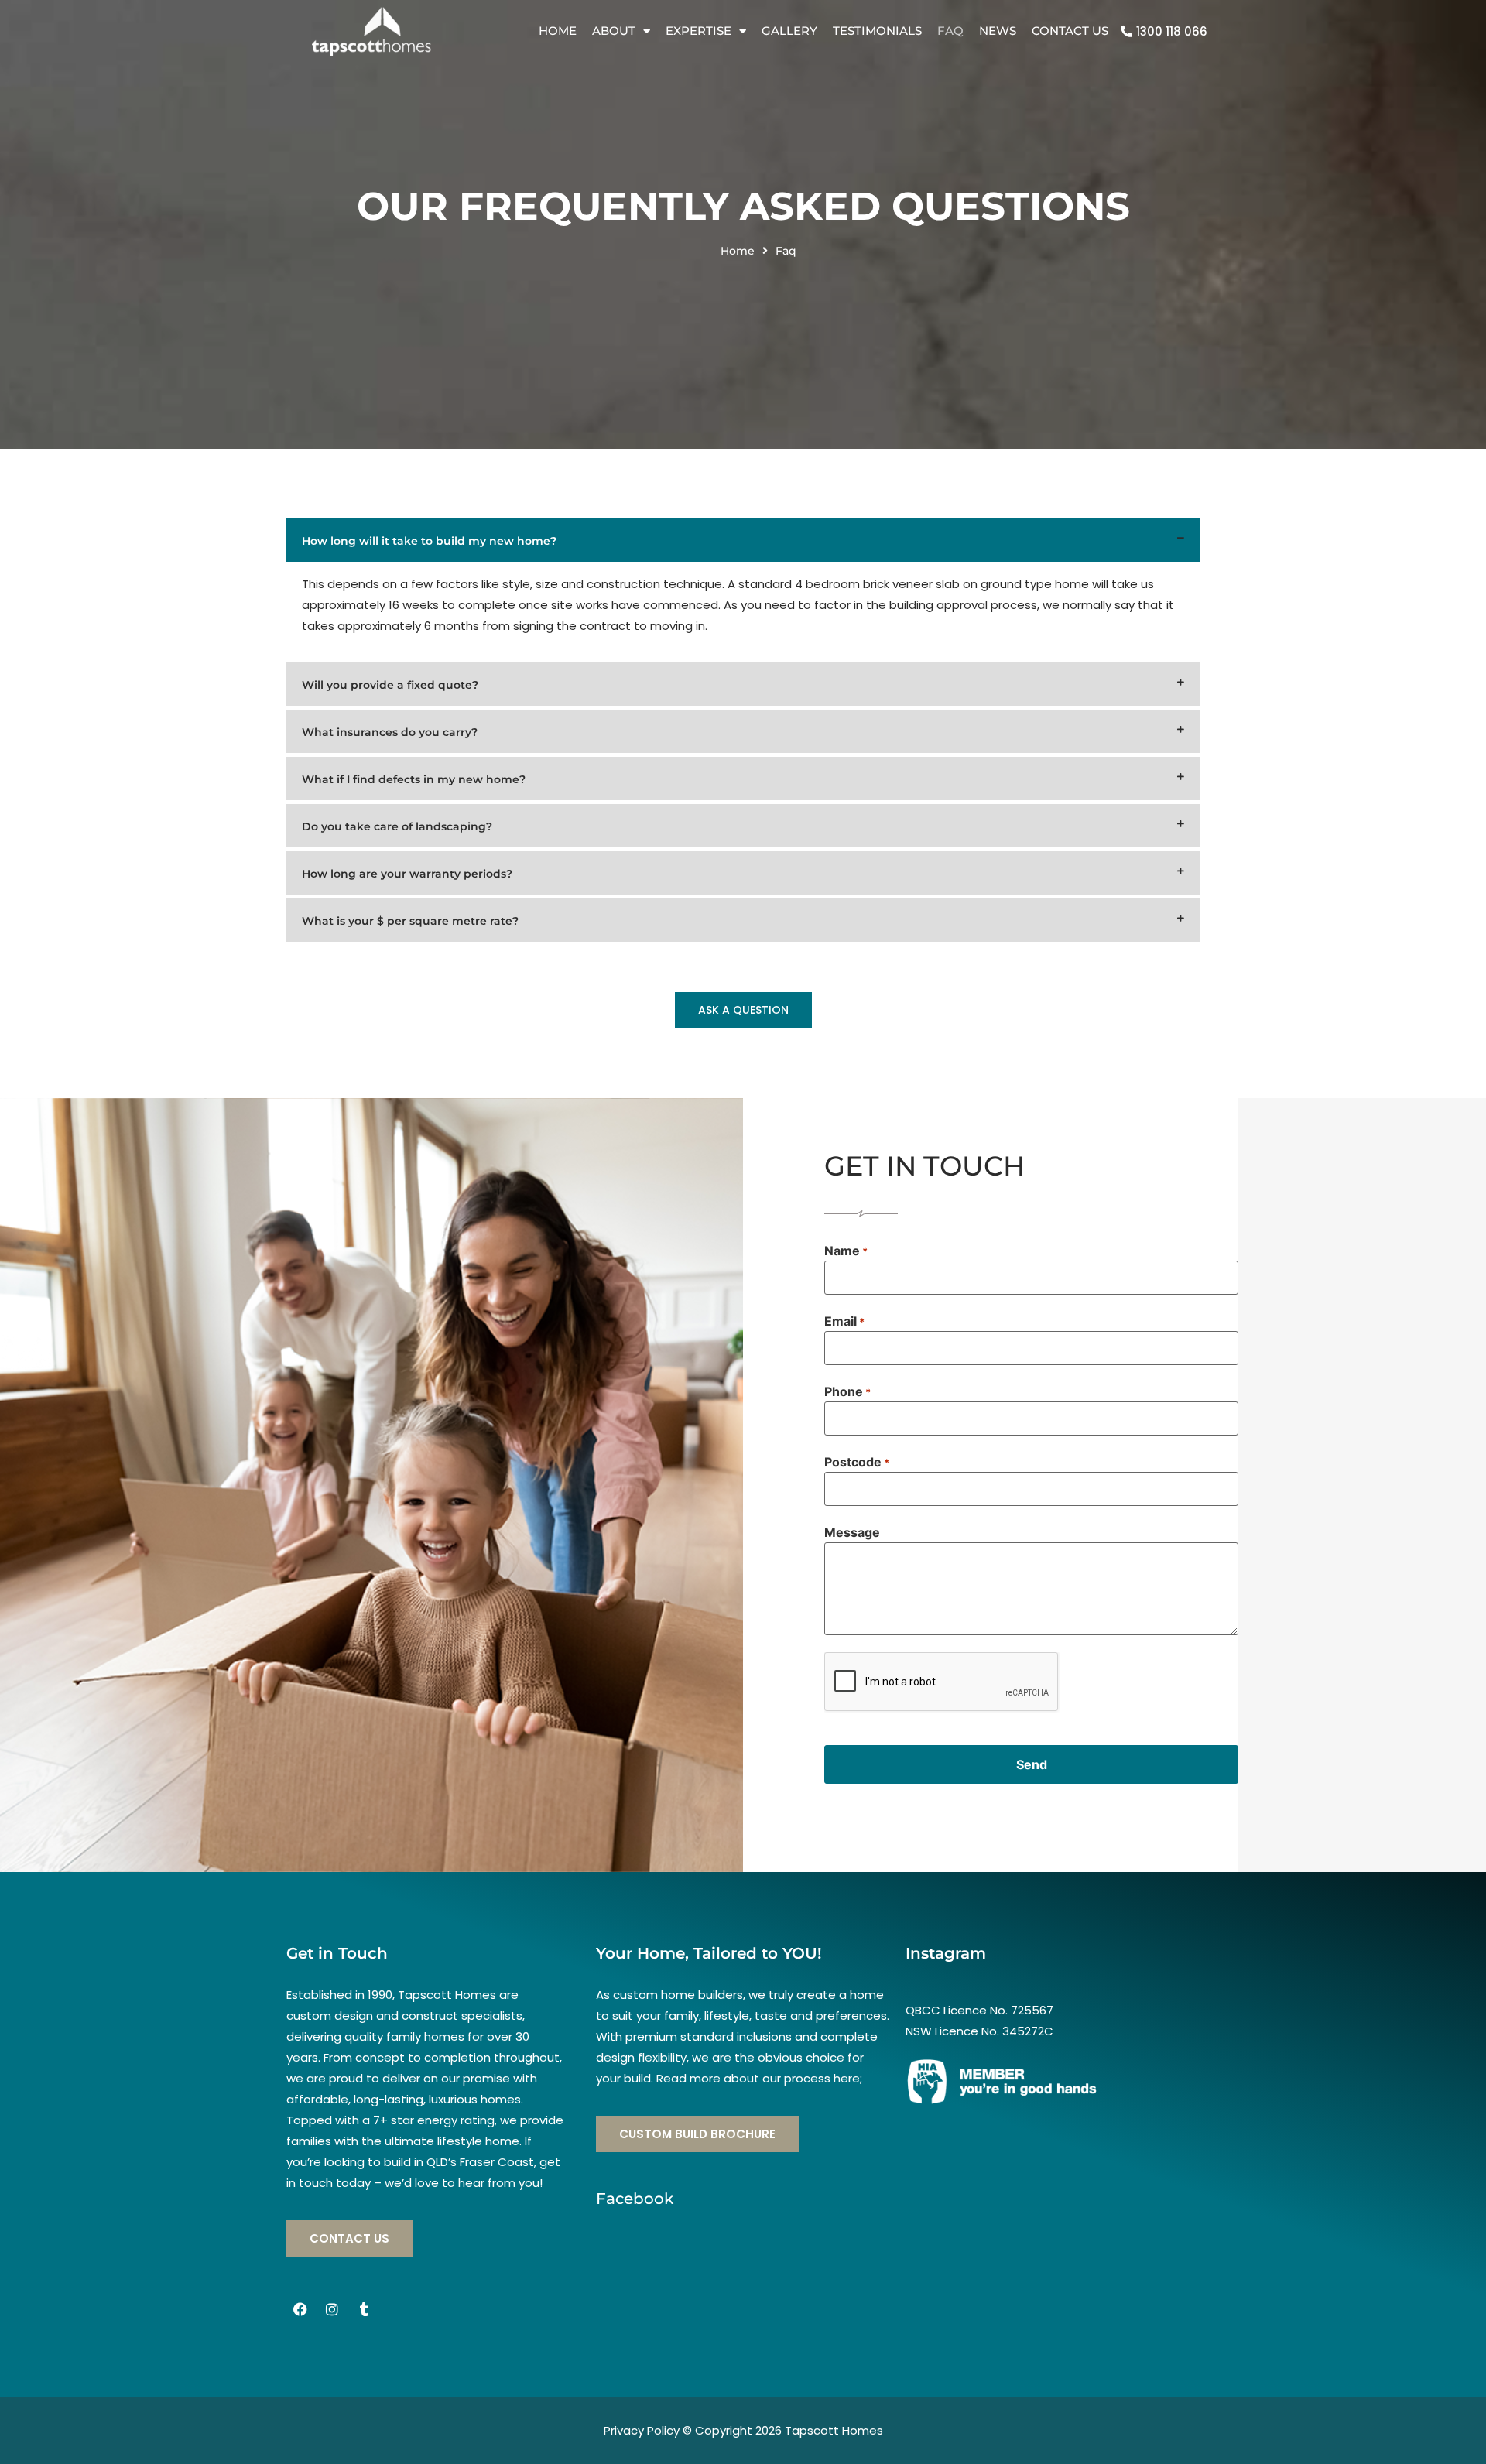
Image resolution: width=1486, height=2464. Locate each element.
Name (846, 1251)
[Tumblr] (364, 2309)
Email (844, 1321)
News (998, 31)
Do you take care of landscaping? (397, 826)
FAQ (950, 31)
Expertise (698, 31)
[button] (743, 540)
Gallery (789, 31)
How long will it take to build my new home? (429, 541)
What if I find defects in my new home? (414, 779)
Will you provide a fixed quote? (390, 685)
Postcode (857, 1462)
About (614, 31)
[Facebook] (300, 2309)
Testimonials (877, 31)
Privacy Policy (642, 2430)
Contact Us (1070, 31)
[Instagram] (332, 2309)
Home (558, 31)
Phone (847, 1391)
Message (852, 1532)
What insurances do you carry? (390, 732)
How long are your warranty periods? (407, 874)
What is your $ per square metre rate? (410, 921)
